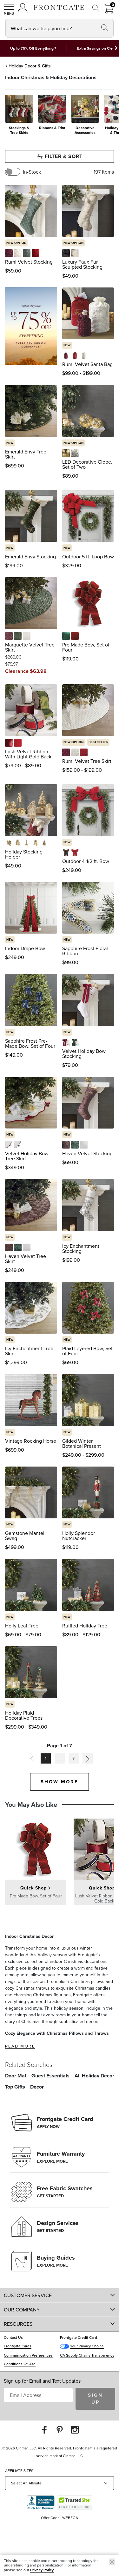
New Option (16, 243)
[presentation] (60, 117)
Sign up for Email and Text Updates (42, 2381)
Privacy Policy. (42, 2570)
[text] (13, 271)
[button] (9, 9)
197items (104, 172)
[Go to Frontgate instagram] (75, 2430)
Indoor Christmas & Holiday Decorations (51, 77)
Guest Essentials (50, 2076)
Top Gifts (15, 2087)
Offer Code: (51, 2518)
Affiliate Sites (19, 2471)
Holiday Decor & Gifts (30, 66)
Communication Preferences (28, 2355)
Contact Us (13, 2337)
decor (37, 2087)
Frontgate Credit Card (79, 2337)
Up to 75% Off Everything (32, 48)
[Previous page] (32, 1758)
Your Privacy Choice (87, 2346)
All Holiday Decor (94, 2076)
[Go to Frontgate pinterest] (60, 2430)
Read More (20, 2046)
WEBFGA (70, 2518)
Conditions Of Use (20, 2364)
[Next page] (88, 1758)
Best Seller (98, 742)
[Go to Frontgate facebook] (44, 2430)
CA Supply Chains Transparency (87, 2355)
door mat (16, 2076)
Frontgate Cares (18, 2346)
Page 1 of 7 (60, 1746)
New (67, 345)
